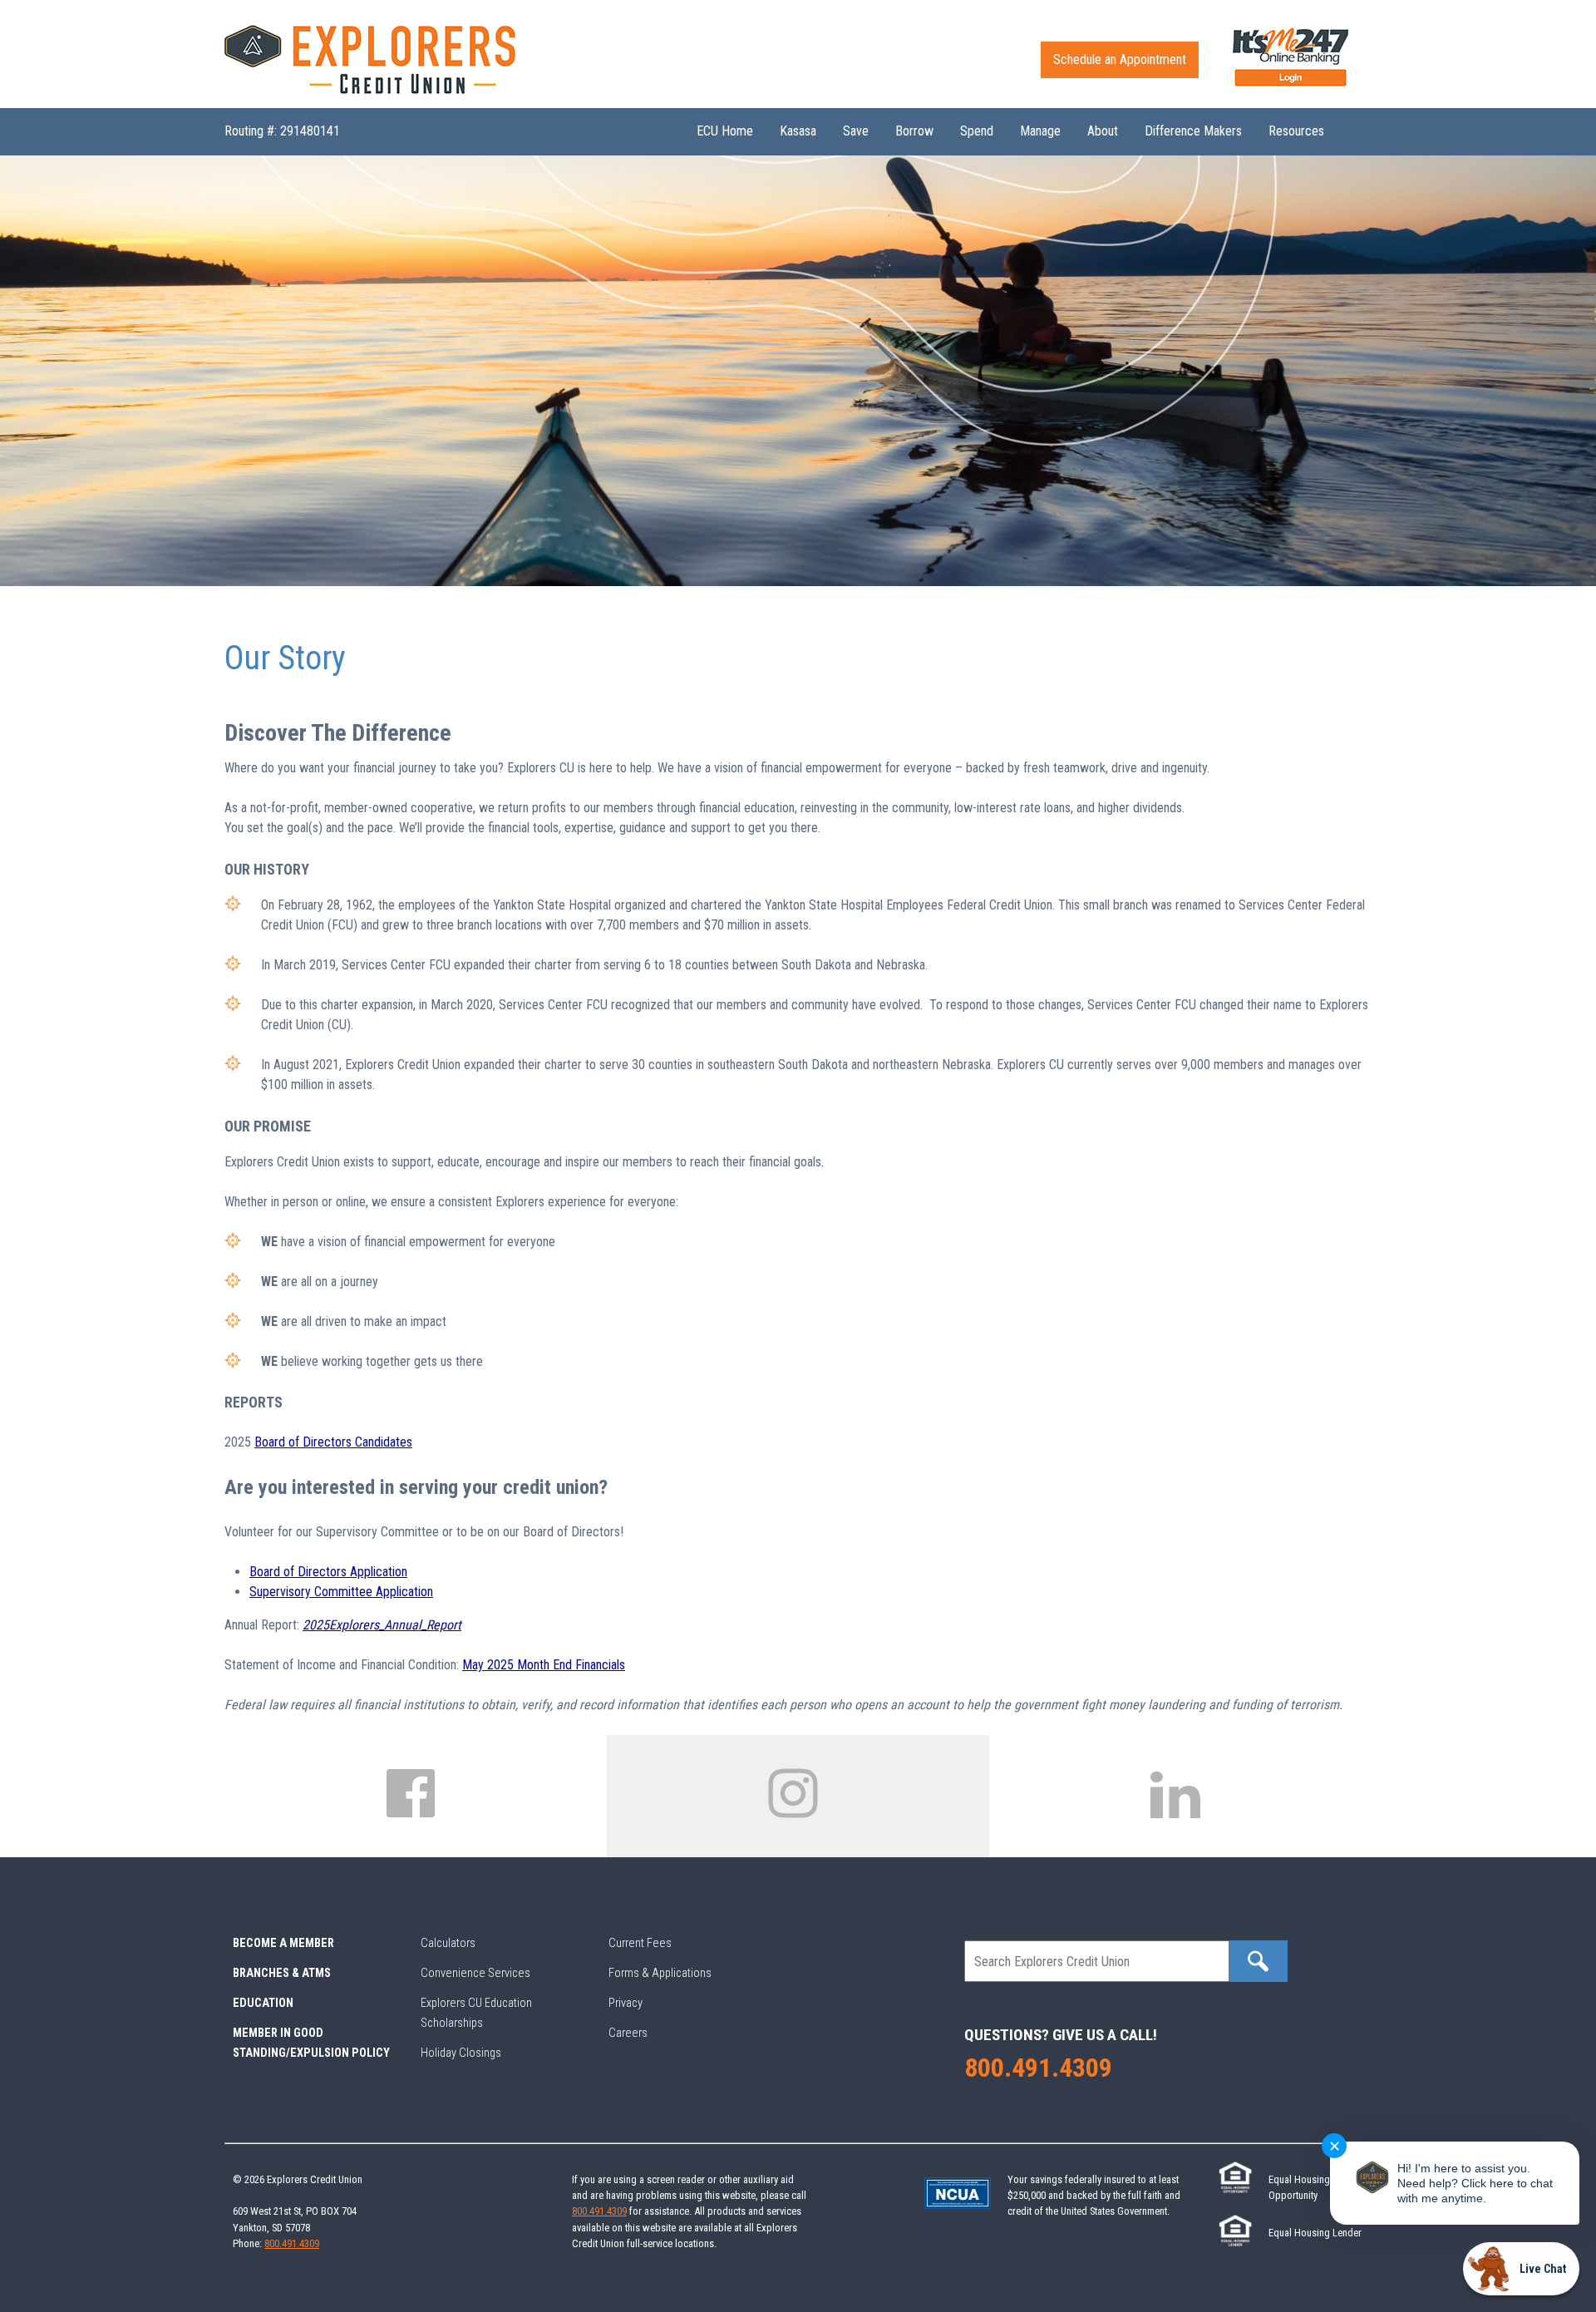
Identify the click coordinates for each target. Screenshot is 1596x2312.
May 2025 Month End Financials (544, 1665)
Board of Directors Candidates (333, 1442)
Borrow (914, 131)
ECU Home (725, 131)
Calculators (448, 1943)
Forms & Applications (660, 1973)
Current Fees (640, 1943)
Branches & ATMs (282, 1973)
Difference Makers (1193, 131)
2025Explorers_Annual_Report (382, 1625)
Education (263, 2003)
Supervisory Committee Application (341, 1592)
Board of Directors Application (328, 1572)
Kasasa (798, 131)
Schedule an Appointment (1120, 59)
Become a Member (283, 1943)
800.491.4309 (1038, 2068)
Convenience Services (475, 1973)
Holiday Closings (461, 2053)
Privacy (626, 2003)
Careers (628, 2033)
